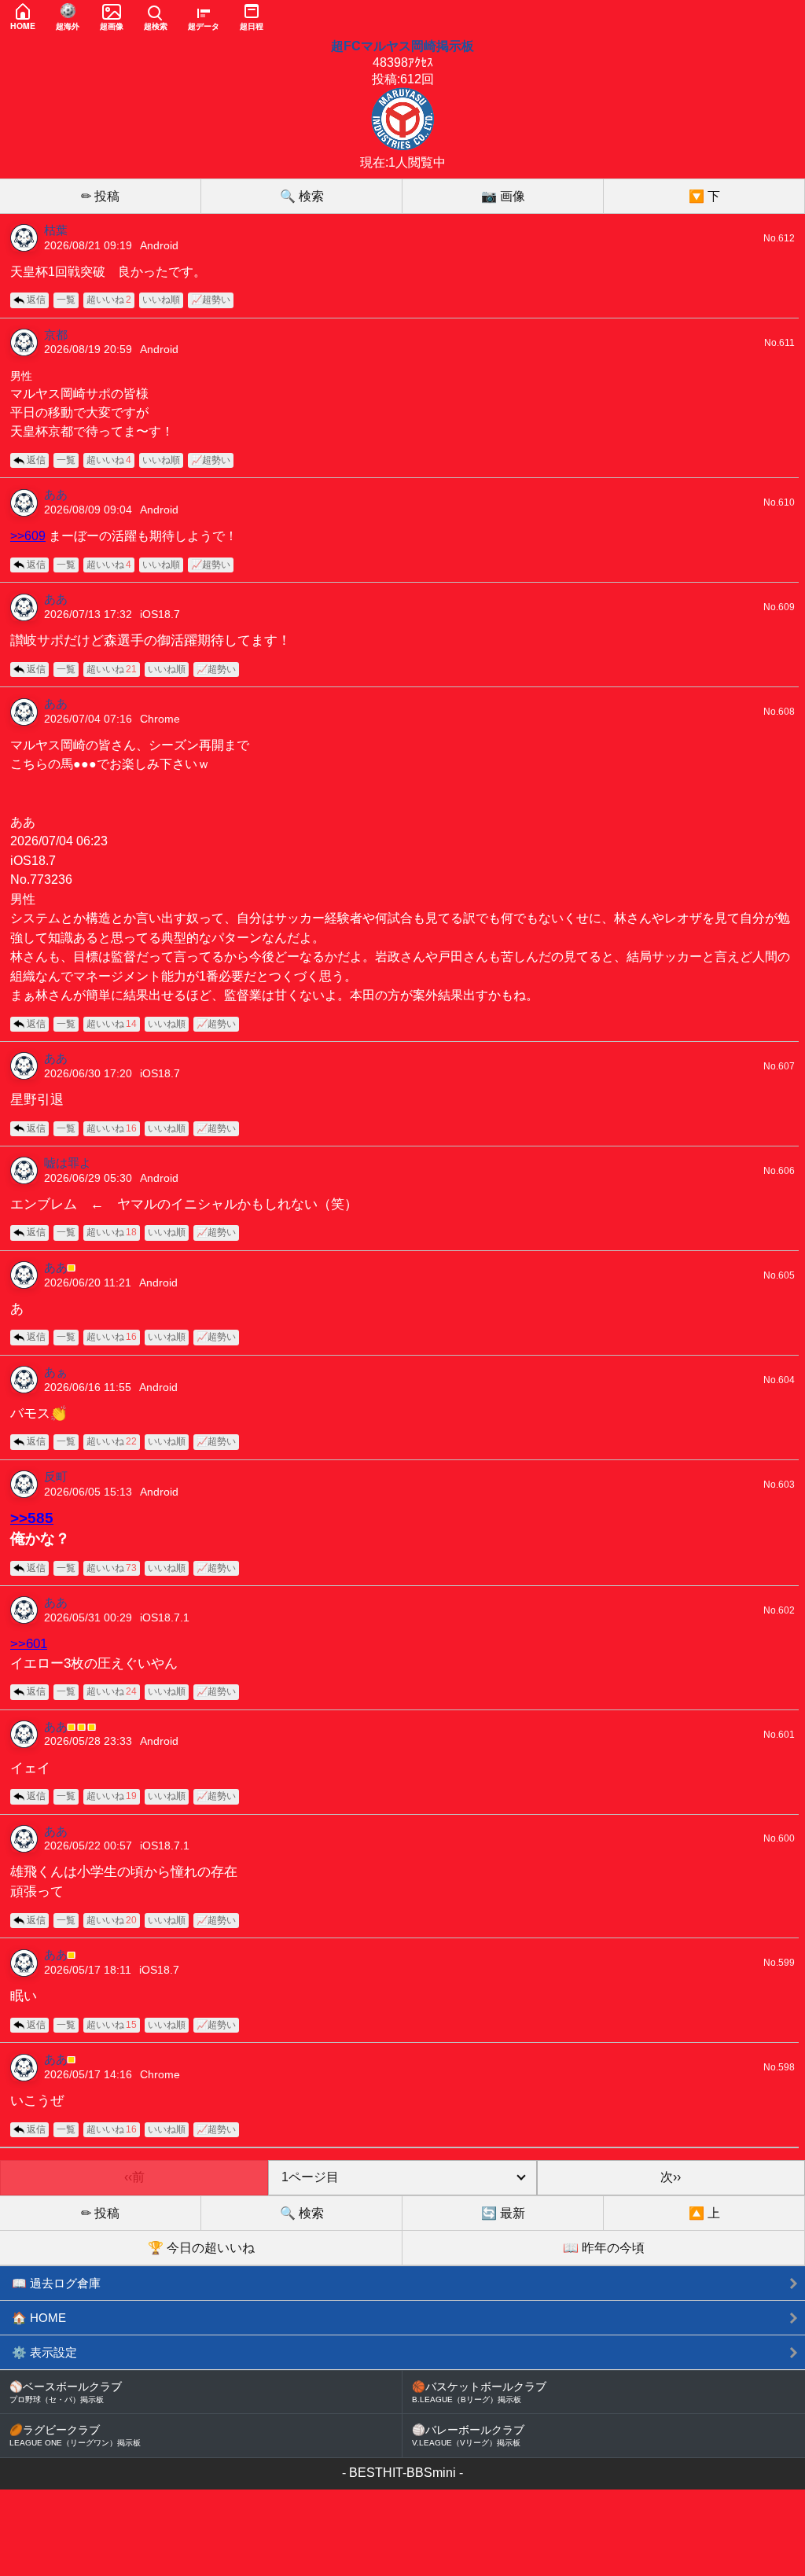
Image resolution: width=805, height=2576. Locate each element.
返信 (36, 300)
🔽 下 (704, 196)
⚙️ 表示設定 (44, 2352)
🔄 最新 (503, 2213)
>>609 (28, 535)
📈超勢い (211, 300)
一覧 (66, 300)
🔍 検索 (302, 196)
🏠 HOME (39, 2318)
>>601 (29, 1644)
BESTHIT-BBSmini (402, 2473)
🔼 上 (704, 2213)
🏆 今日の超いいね (201, 2248)
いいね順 (161, 300)
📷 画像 (503, 196)
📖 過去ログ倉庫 (56, 2283)
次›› (671, 2177)
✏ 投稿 (100, 196)
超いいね (109, 300)
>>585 (32, 1518)
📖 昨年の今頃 (604, 2248)
